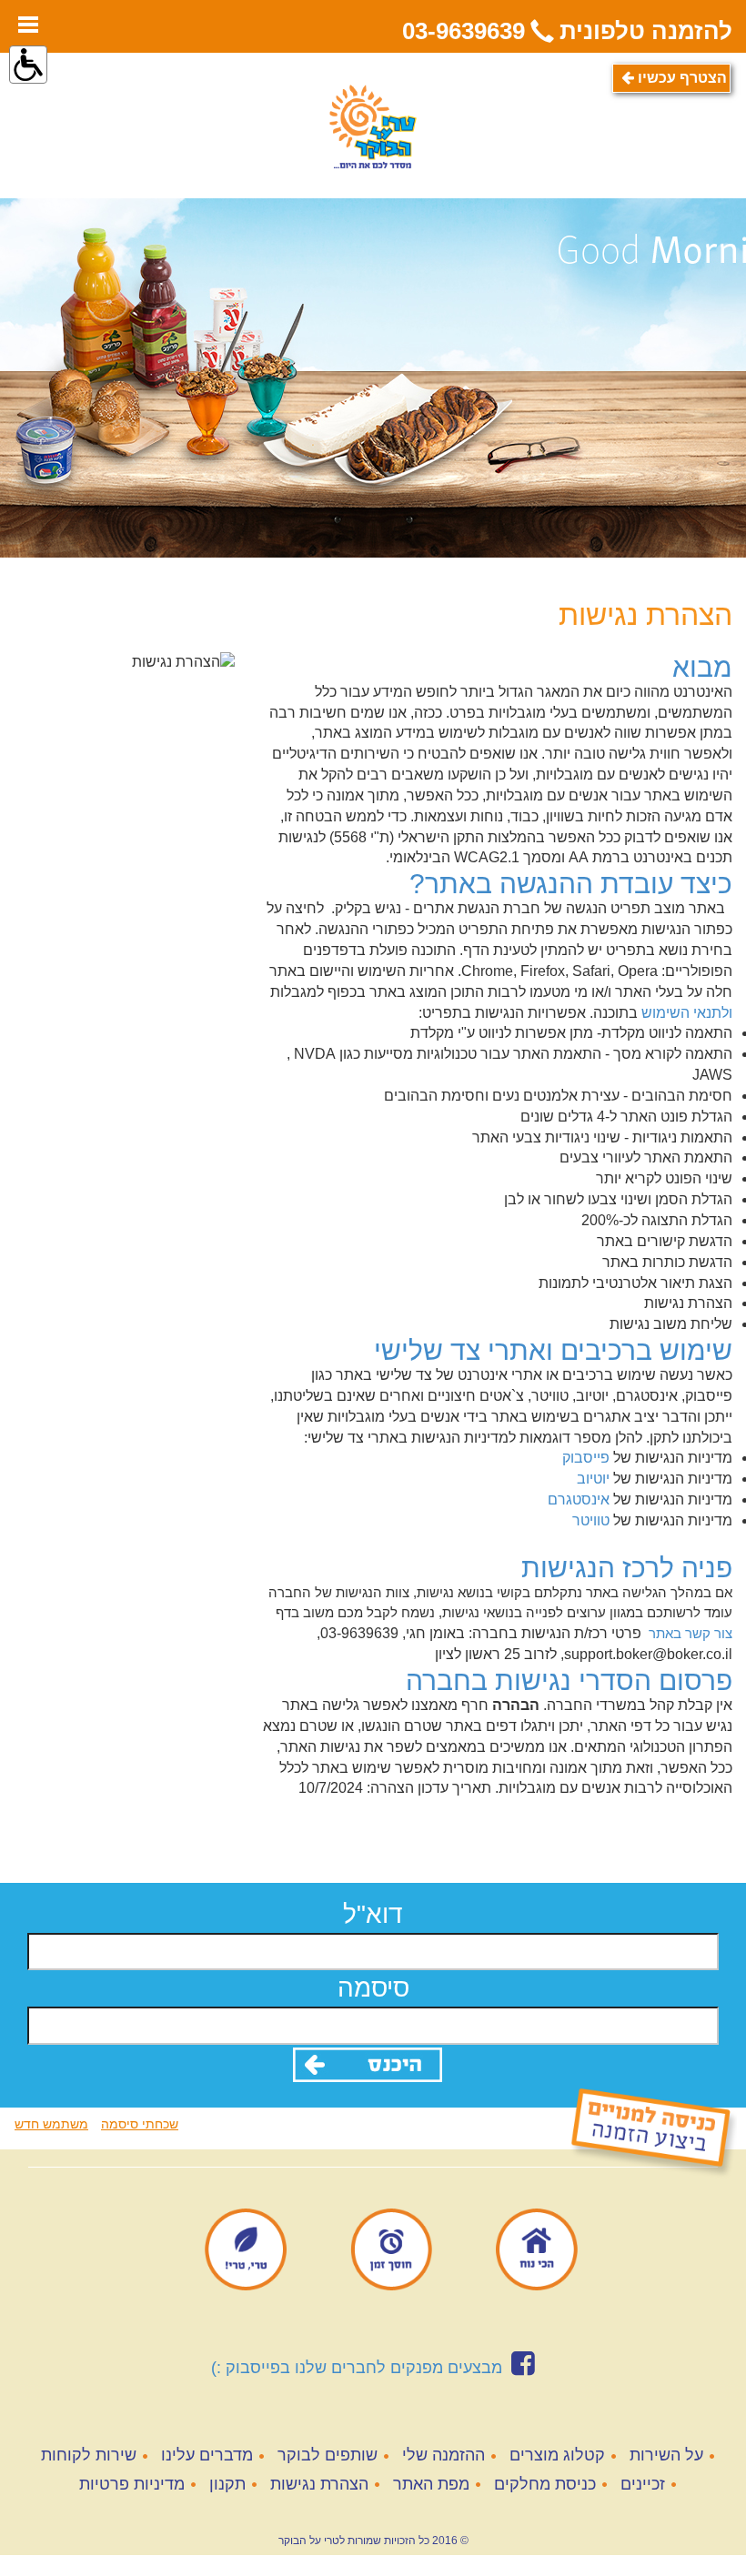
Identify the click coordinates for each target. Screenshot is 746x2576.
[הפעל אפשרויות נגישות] (28, 65)
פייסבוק (586, 1458)
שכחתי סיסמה (140, 2124)
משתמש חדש (51, 2124)
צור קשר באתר (691, 1633)
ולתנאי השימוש (687, 1013)
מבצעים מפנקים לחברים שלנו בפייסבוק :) (357, 2368)
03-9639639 (464, 31)
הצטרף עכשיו (680, 78)
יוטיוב (593, 1479)
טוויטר (591, 1520)
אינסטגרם (579, 1499)
